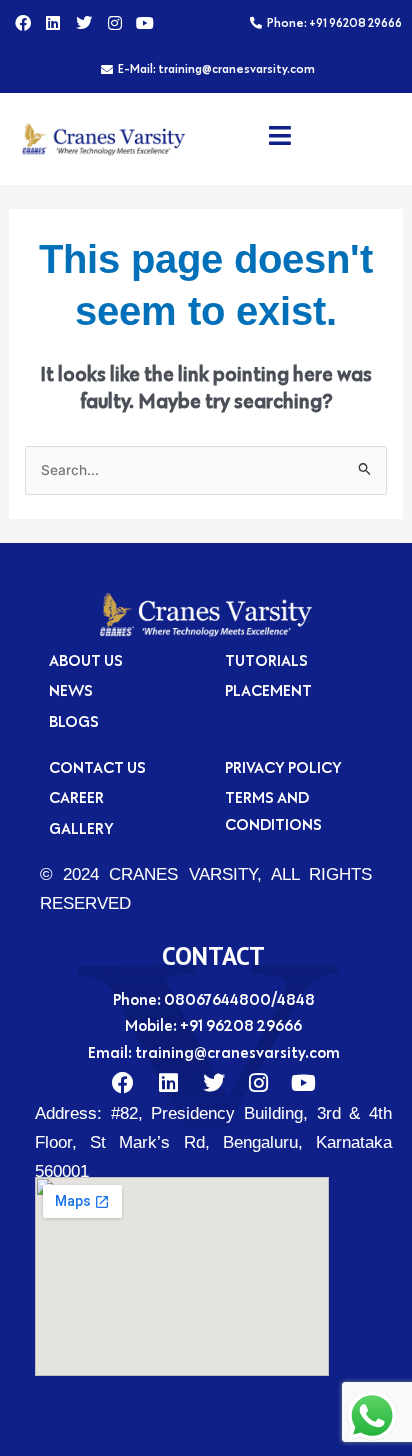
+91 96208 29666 (241, 1025)
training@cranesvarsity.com (237, 1052)
